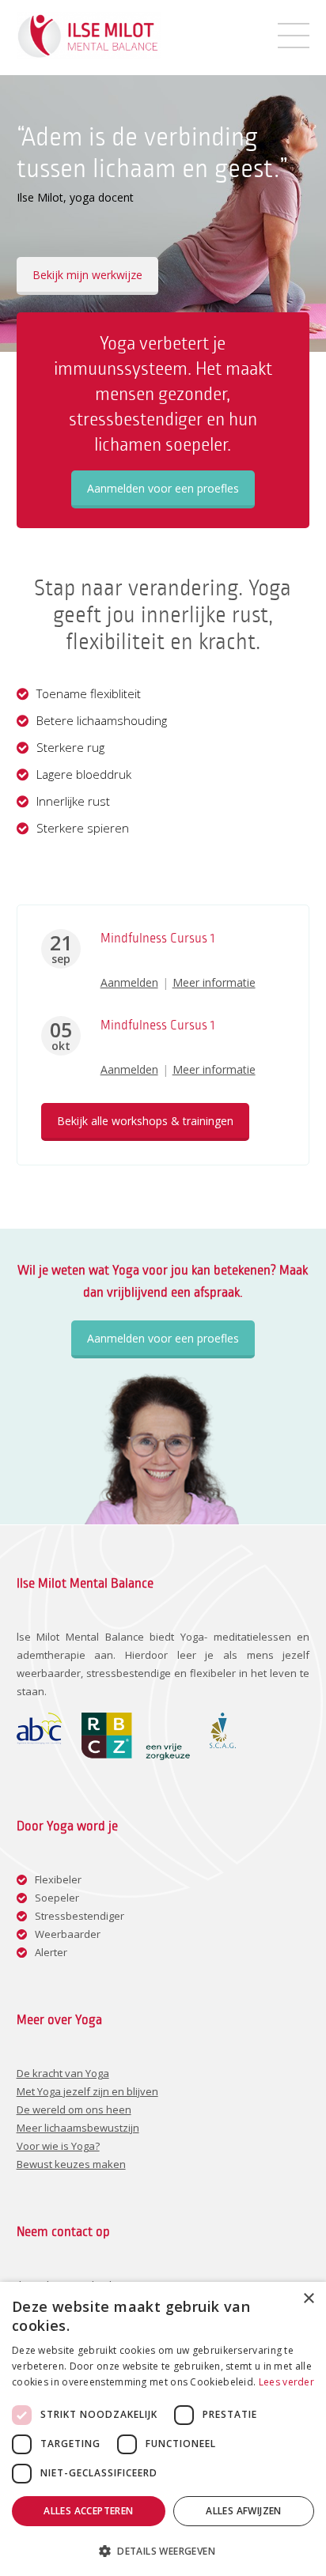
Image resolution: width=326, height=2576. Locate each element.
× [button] (308, 2299)
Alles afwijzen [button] (244, 2511)
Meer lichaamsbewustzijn (78, 2128)
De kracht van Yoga (63, 2073)
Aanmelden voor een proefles (163, 488)
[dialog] (163, 2429)
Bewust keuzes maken (71, 2164)
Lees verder (286, 2382)
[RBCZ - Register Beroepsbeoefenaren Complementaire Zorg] (136, 1756)
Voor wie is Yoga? (58, 2146)
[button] (163, 2550)
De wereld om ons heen (74, 2110)
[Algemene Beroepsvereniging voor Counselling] (39, 1740)
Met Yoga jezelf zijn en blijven (87, 2091)
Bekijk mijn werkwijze (87, 275)
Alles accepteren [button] (88, 2511)
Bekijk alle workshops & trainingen (145, 1121)
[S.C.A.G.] (223, 1744)
